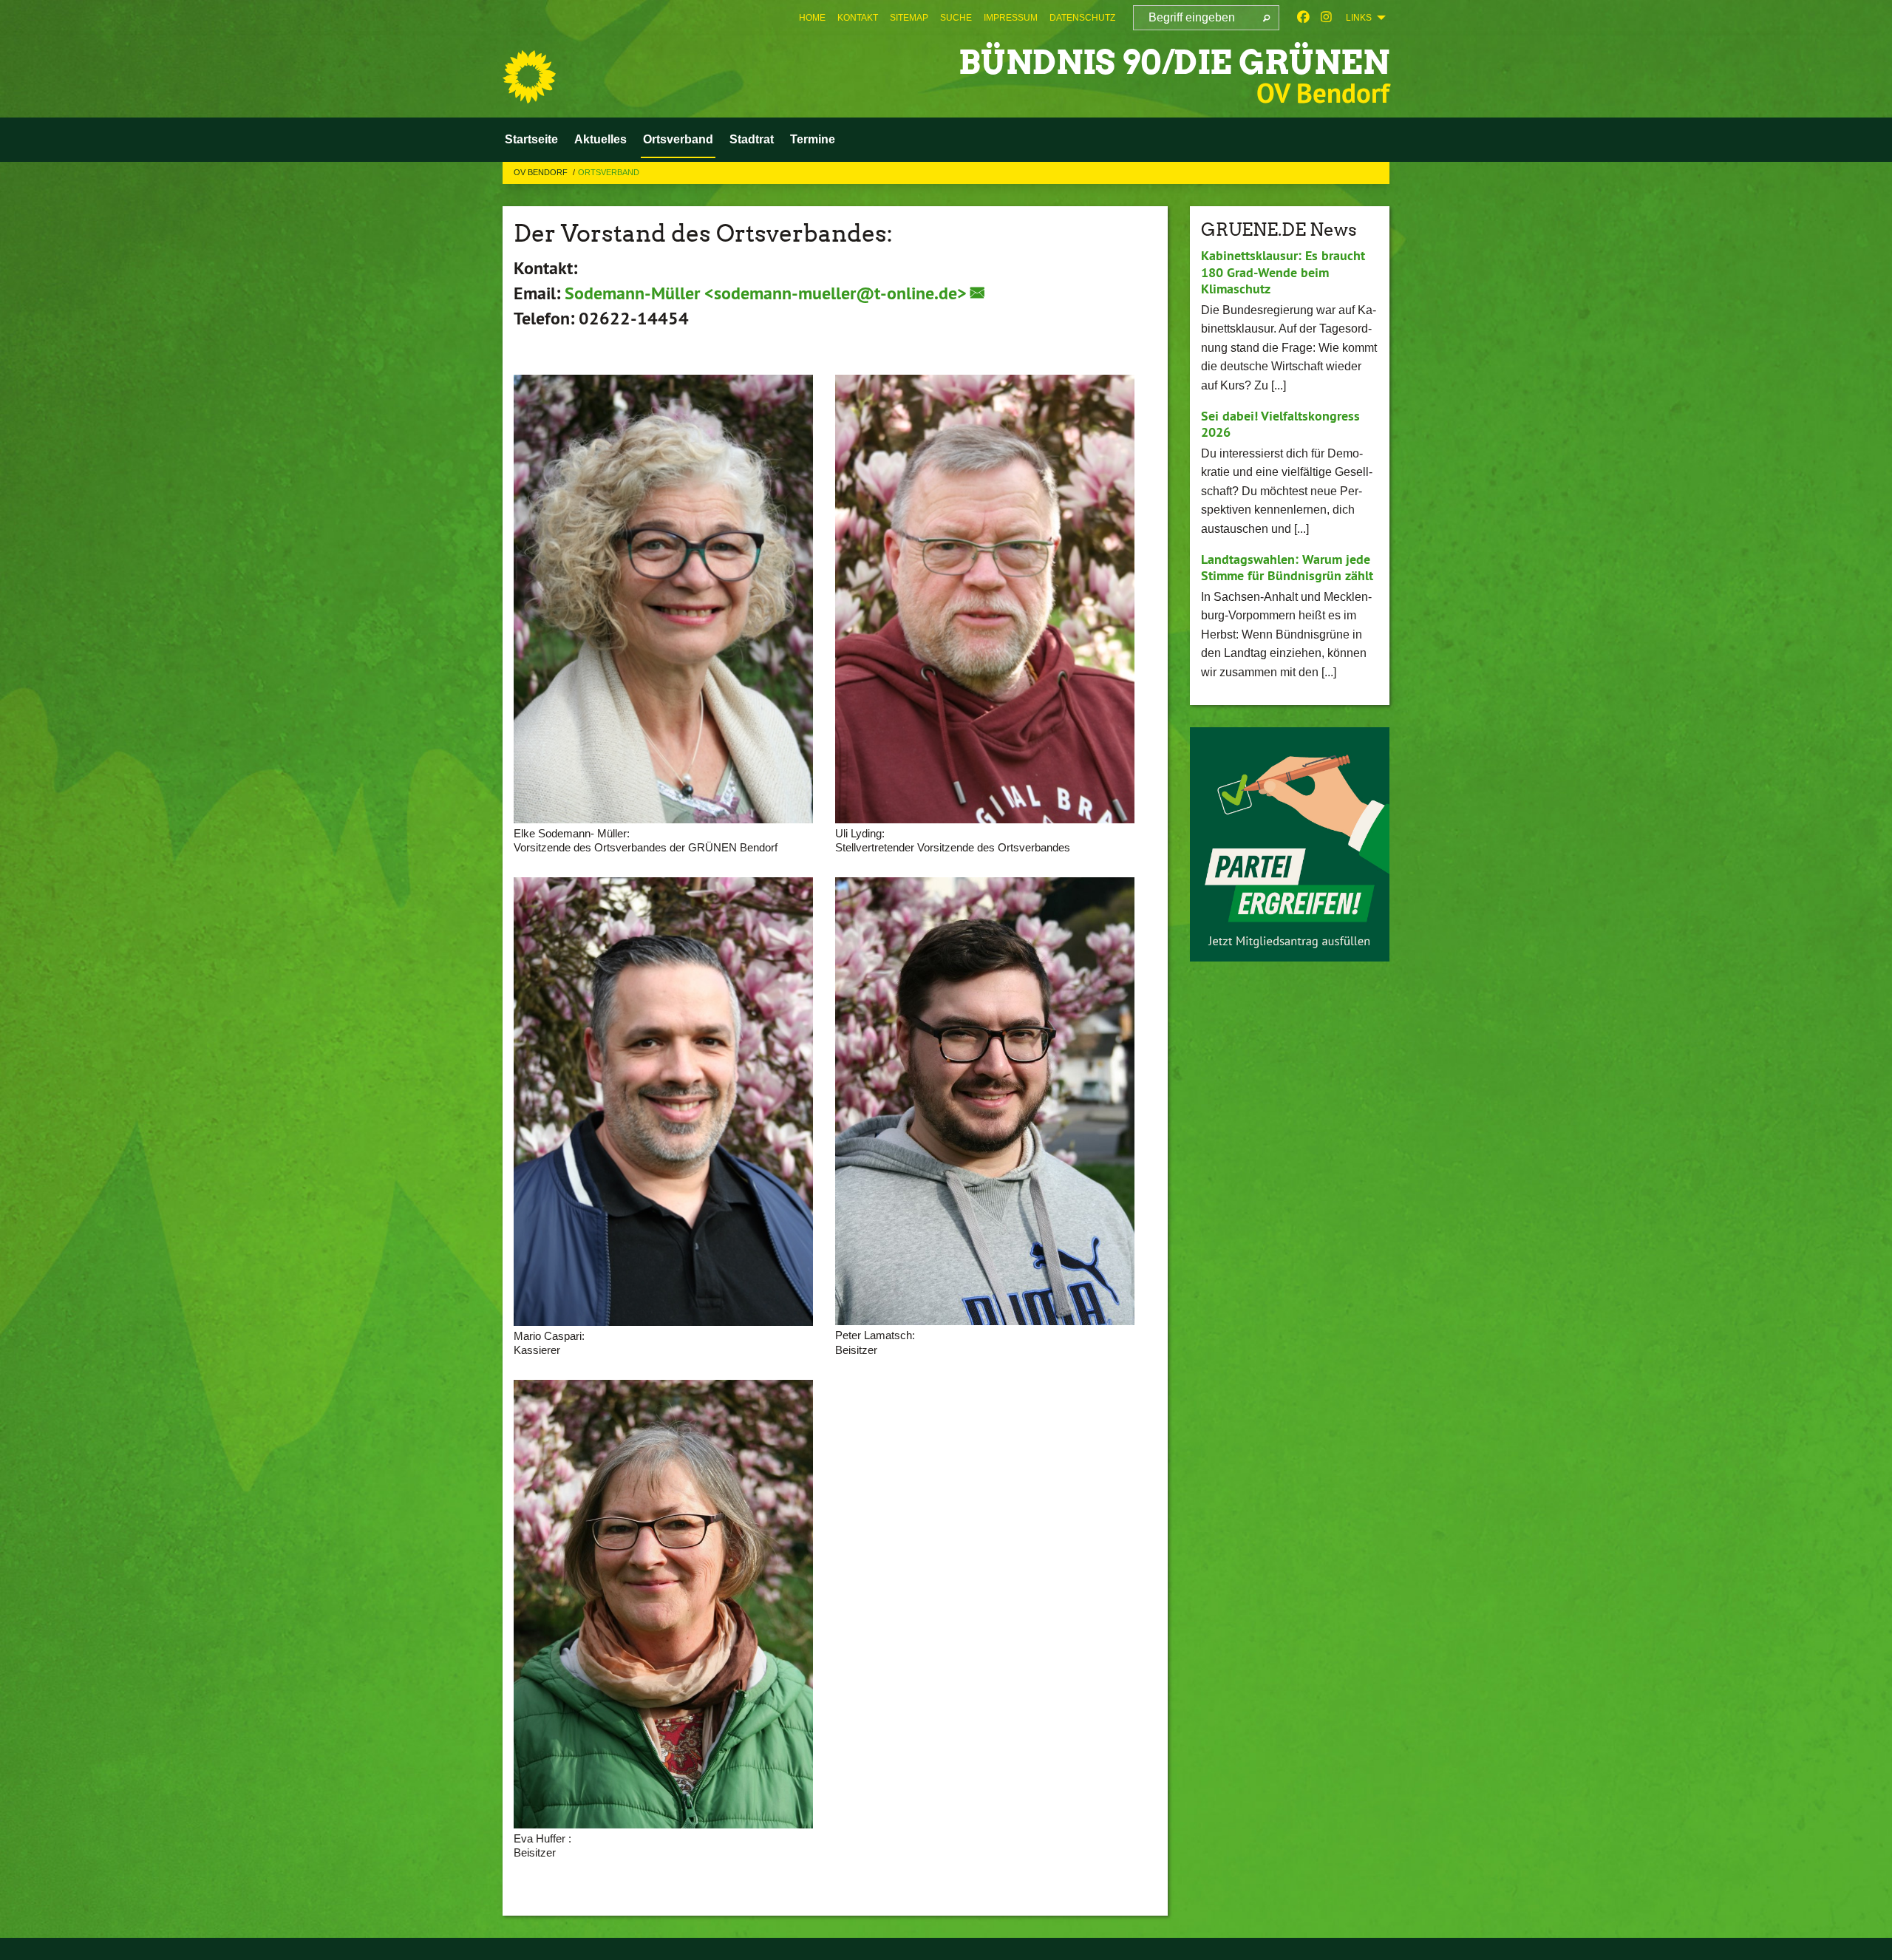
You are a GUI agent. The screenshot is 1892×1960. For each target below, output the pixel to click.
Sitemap (909, 18)
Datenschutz (1082, 18)
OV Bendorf (542, 172)
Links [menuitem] (1359, 18)
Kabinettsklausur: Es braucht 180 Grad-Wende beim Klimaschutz (1283, 272)
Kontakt (858, 18)
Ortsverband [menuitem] (678, 139)
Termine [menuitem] (813, 139)
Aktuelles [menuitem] (600, 139)
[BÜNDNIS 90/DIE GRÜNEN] (529, 77)
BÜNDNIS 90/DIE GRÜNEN (1174, 62)
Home (812, 18)
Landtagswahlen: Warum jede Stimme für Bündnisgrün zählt (1287, 568)
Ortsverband (609, 172)
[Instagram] (1326, 18)
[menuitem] (812, 18)
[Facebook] (1303, 18)
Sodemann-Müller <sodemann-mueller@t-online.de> (766, 293)
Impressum (1011, 18)
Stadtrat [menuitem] (752, 139)
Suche (956, 18)
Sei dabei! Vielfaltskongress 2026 (1280, 424)
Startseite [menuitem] (531, 139)
